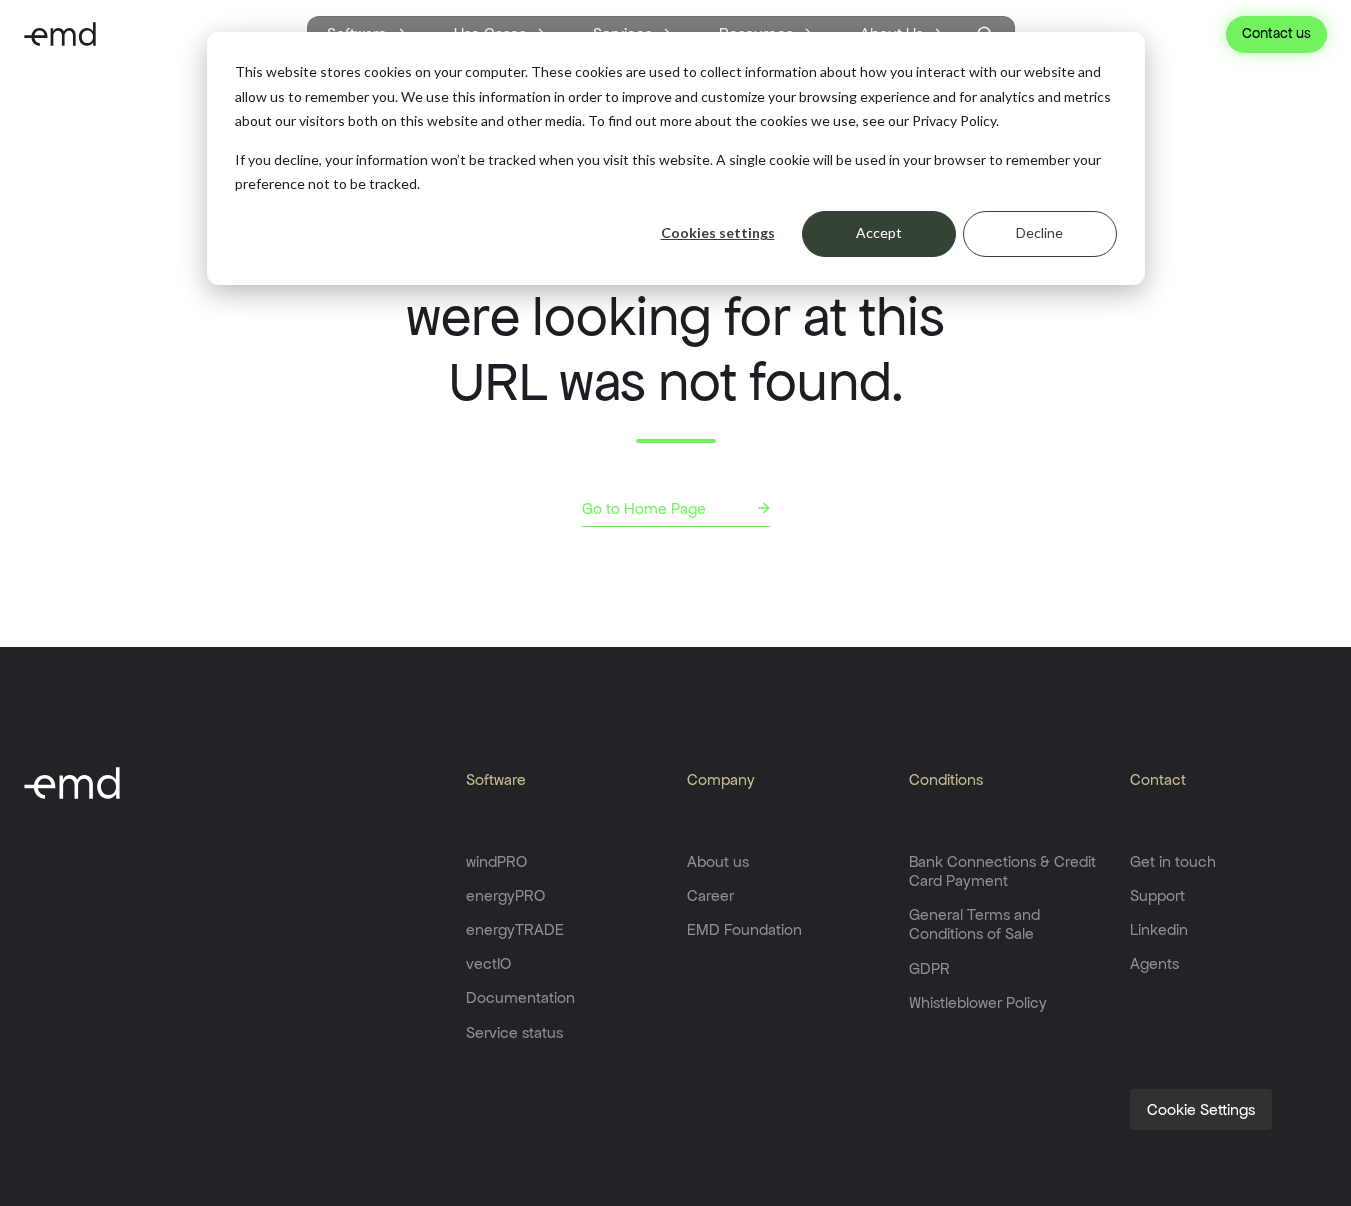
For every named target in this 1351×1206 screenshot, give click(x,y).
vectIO (488, 963)
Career (710, 895)
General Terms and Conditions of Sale (974, 924)
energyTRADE (515, 929)
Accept (879, 232)
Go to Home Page (644, 508)
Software (496, 779)
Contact (1158, 779)
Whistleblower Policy (978, 1002)
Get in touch (1173, 861)
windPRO (496, 861)
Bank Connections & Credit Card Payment (1002, 871)
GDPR (929, 968)
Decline (1039, 232)
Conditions (946, 779)
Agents (1154, 963)
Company (721, 779)
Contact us (1276, 33)
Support (1157, 895)
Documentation (520, 997)
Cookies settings (718, 232)
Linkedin (1159, 929)
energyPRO (505, 895)
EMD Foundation (744, 929)
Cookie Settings (1201, 1109)
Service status (514, 1032)
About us (718, 861)
